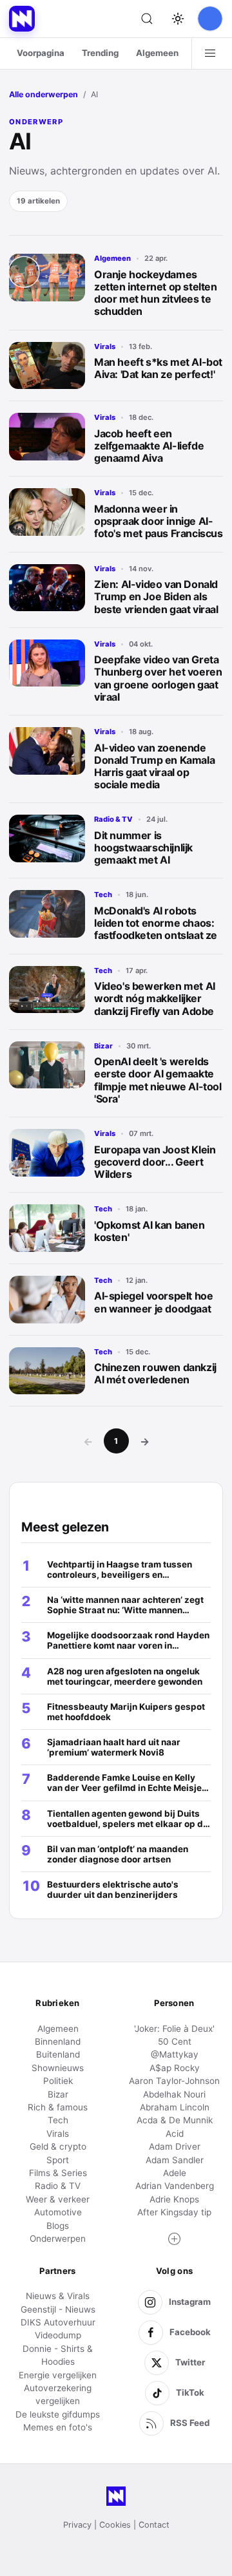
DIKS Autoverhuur (58, 2322)
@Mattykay (175, 2054)
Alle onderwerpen (43, 94)
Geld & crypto (58, 2146)
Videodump (58, 2335)
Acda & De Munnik (175, 2120)
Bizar (103, 1046)
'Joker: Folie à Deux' (174, 2029)
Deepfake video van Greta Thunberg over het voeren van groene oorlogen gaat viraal (158, 678)
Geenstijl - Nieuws (58, 2309)
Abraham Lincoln (175, 2107)
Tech (103, 895)
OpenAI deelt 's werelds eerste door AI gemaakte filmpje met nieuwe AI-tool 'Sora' (158, 1080)
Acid (175, 2134)
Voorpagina (41, 53)
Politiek (58, 2081)
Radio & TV (113, 819)
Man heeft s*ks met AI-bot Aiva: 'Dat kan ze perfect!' (158, 368)
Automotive (58, 2212)
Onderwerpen (58, 2239)
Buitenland (58, 2054)
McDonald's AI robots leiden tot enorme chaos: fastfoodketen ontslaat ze (156, 923)
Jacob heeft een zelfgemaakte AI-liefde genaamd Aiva (149, 446)
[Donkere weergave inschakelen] (178, 19)
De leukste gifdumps (58, 2414)
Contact (154, 2525)
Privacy (77, 2525)
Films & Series (58, 2173)
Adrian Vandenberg (175, 2186)
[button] (175, 2239)
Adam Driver (175, 2146)
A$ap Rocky (175, 2068)
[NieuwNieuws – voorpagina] (22, 19)
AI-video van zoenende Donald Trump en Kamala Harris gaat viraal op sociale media (154, 766)
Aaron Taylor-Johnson (174, 2081)
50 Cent (175, 2041)
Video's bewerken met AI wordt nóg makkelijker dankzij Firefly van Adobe (155, 998)
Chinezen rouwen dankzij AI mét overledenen (155, 1373)
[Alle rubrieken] (210, 53)
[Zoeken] (147, 19)
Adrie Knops (174, 2199)
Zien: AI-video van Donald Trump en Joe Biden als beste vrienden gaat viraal (156, 596)
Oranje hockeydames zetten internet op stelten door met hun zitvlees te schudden (156, 293)
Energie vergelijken (58, 2375)
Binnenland (58, 2041)
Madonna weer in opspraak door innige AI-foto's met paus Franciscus (159, 521)
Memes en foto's (58, 2427)
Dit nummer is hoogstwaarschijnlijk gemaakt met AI (143, 848)
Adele (175, 2173)
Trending (100, 53)
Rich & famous (58, 2107)
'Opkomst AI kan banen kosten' (150, 1231)
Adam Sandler (175, 2160)
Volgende (145, 1441)
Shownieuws (58, 2068)
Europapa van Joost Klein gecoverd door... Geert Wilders (155, 1162)
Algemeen (157, 53)
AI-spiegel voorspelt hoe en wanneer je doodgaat (153, 1302)
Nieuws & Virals (58, 2296)
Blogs (58, 2226)
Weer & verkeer (58, 2199)
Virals (105, 346)
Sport (58, 2160)
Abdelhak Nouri (174, 2094)
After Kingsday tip (174, 2212)
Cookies (115, 2525)
